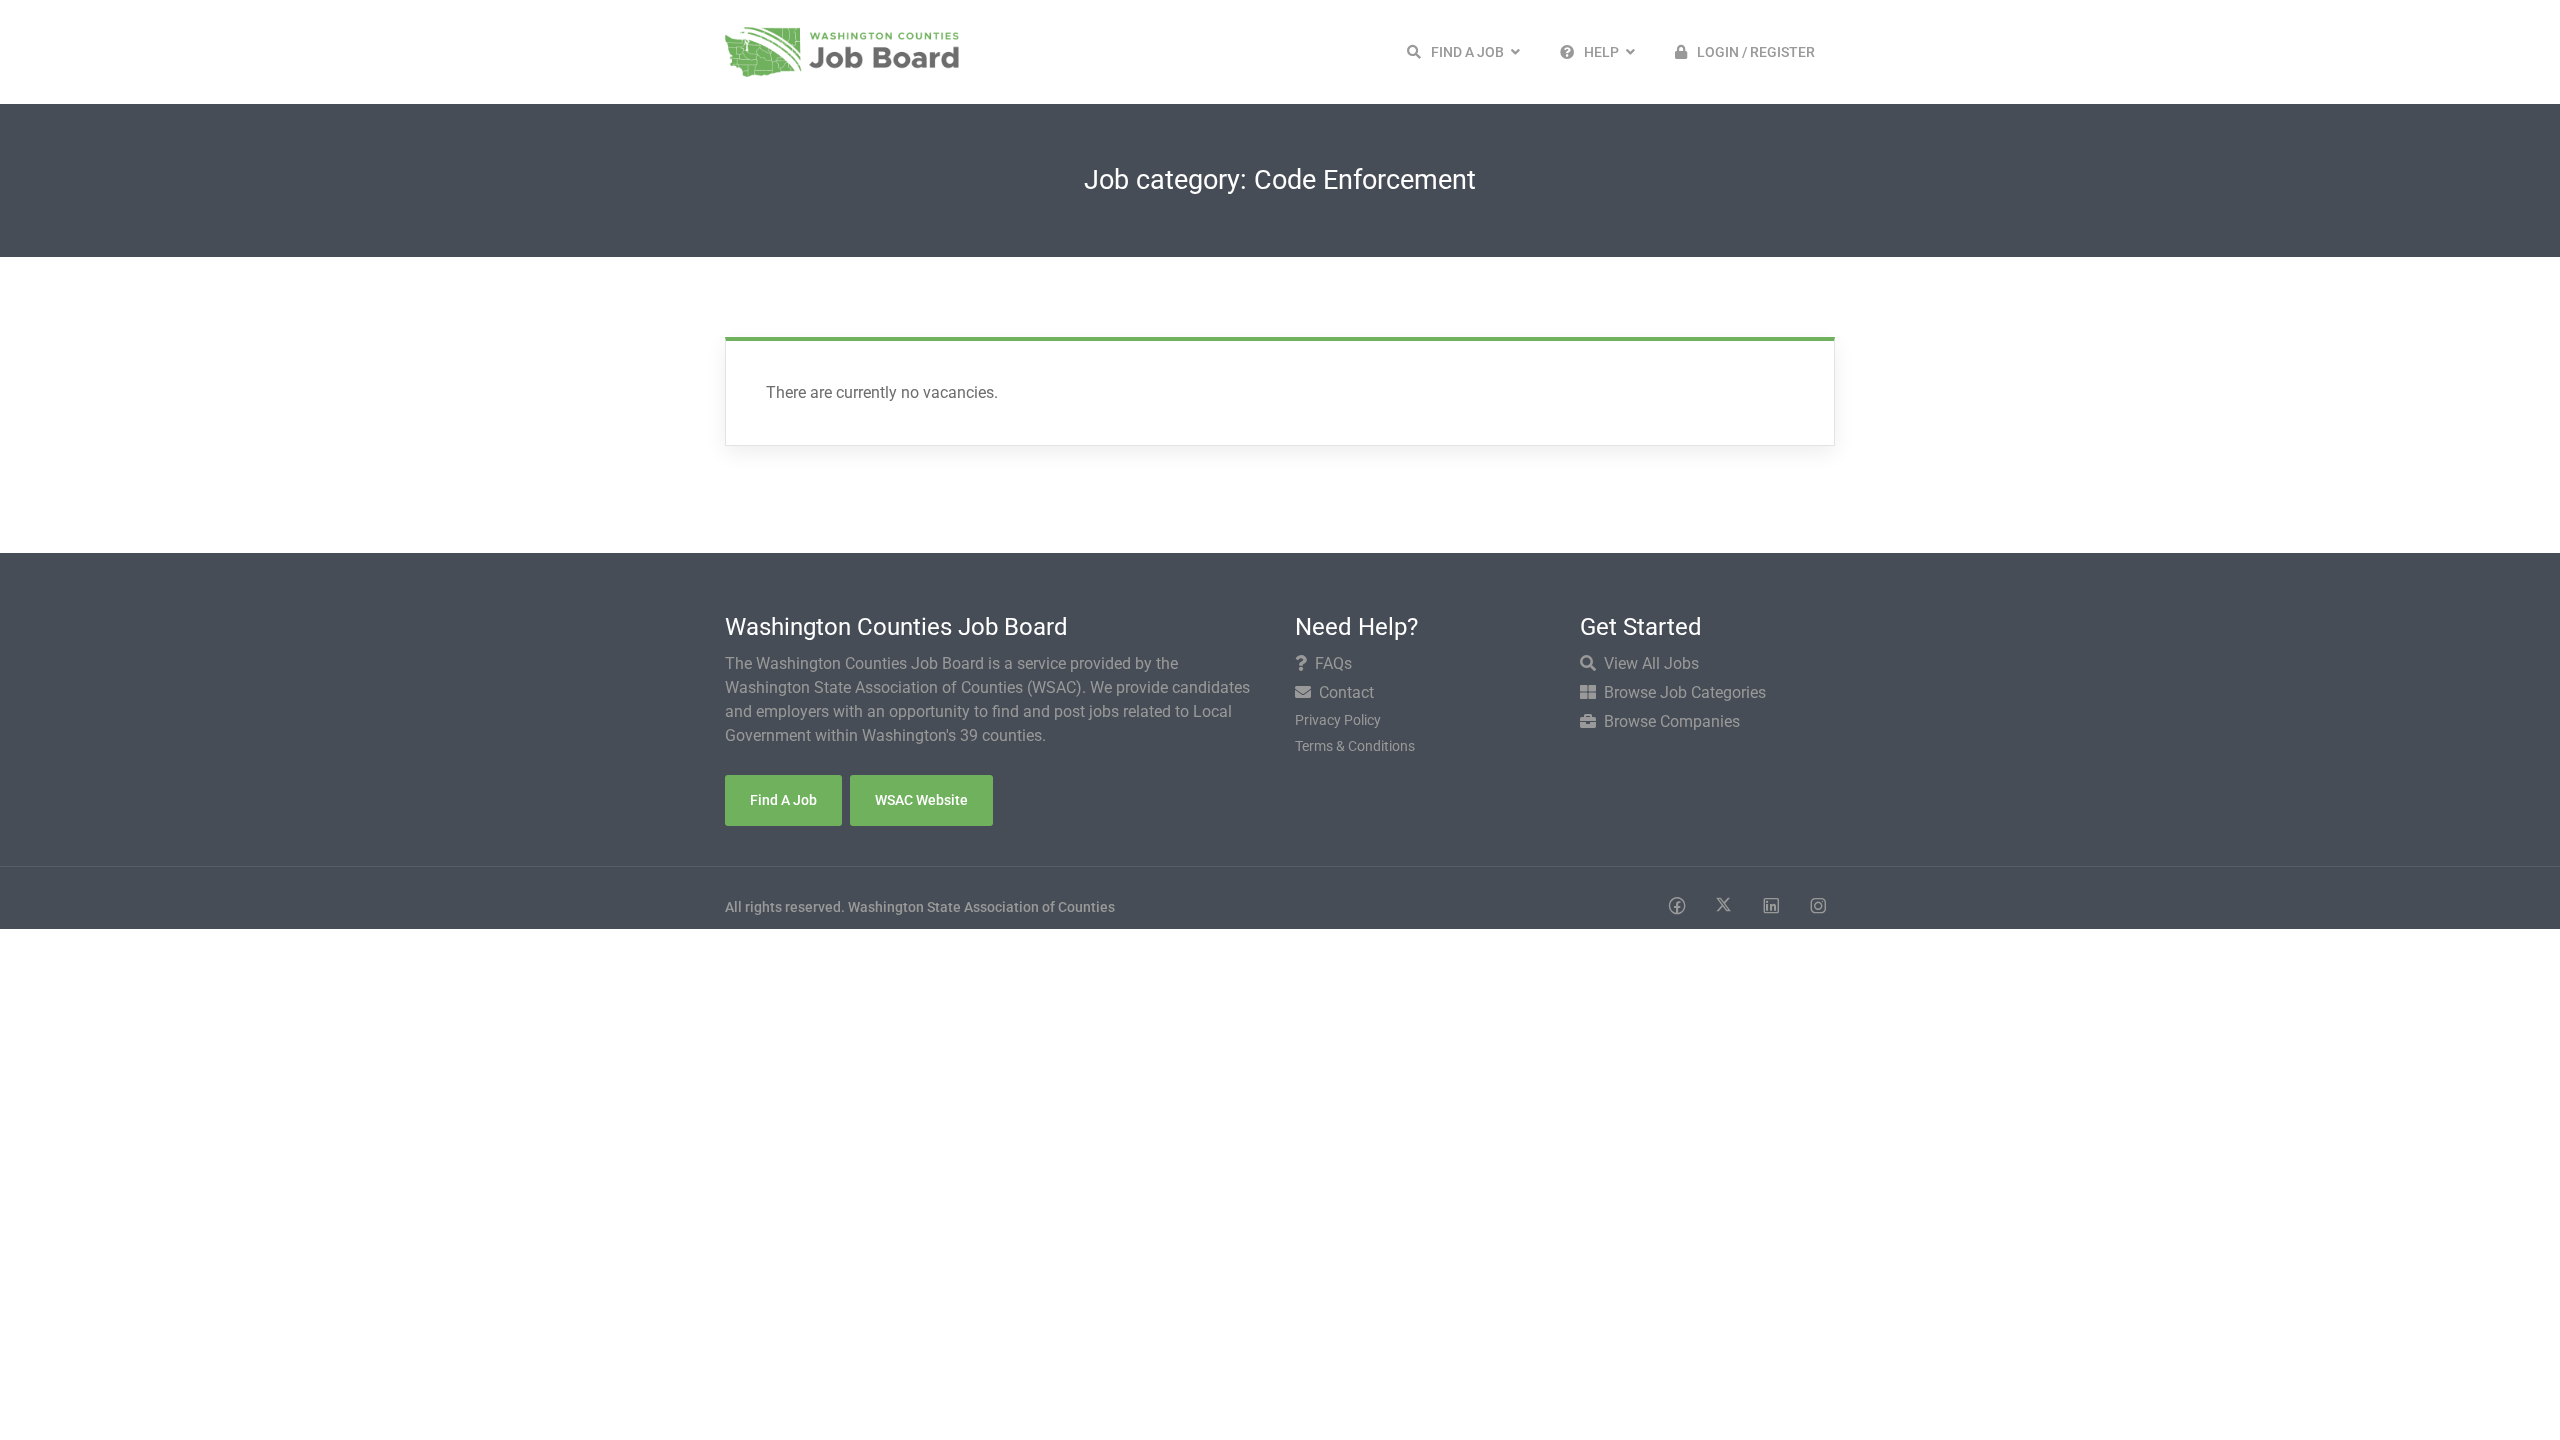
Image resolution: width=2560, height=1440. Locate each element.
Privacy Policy (1338, 720)
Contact (1346, 692)
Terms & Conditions (1355, 746)
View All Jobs (1651, 663)
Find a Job (783, 800)
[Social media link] (1676, 904)
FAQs (1333, 663)
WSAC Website (921, 800)
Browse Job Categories (1685, 692)
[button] (1463, 52)
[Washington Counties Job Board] (842, 50)
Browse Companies (1672, 721)
